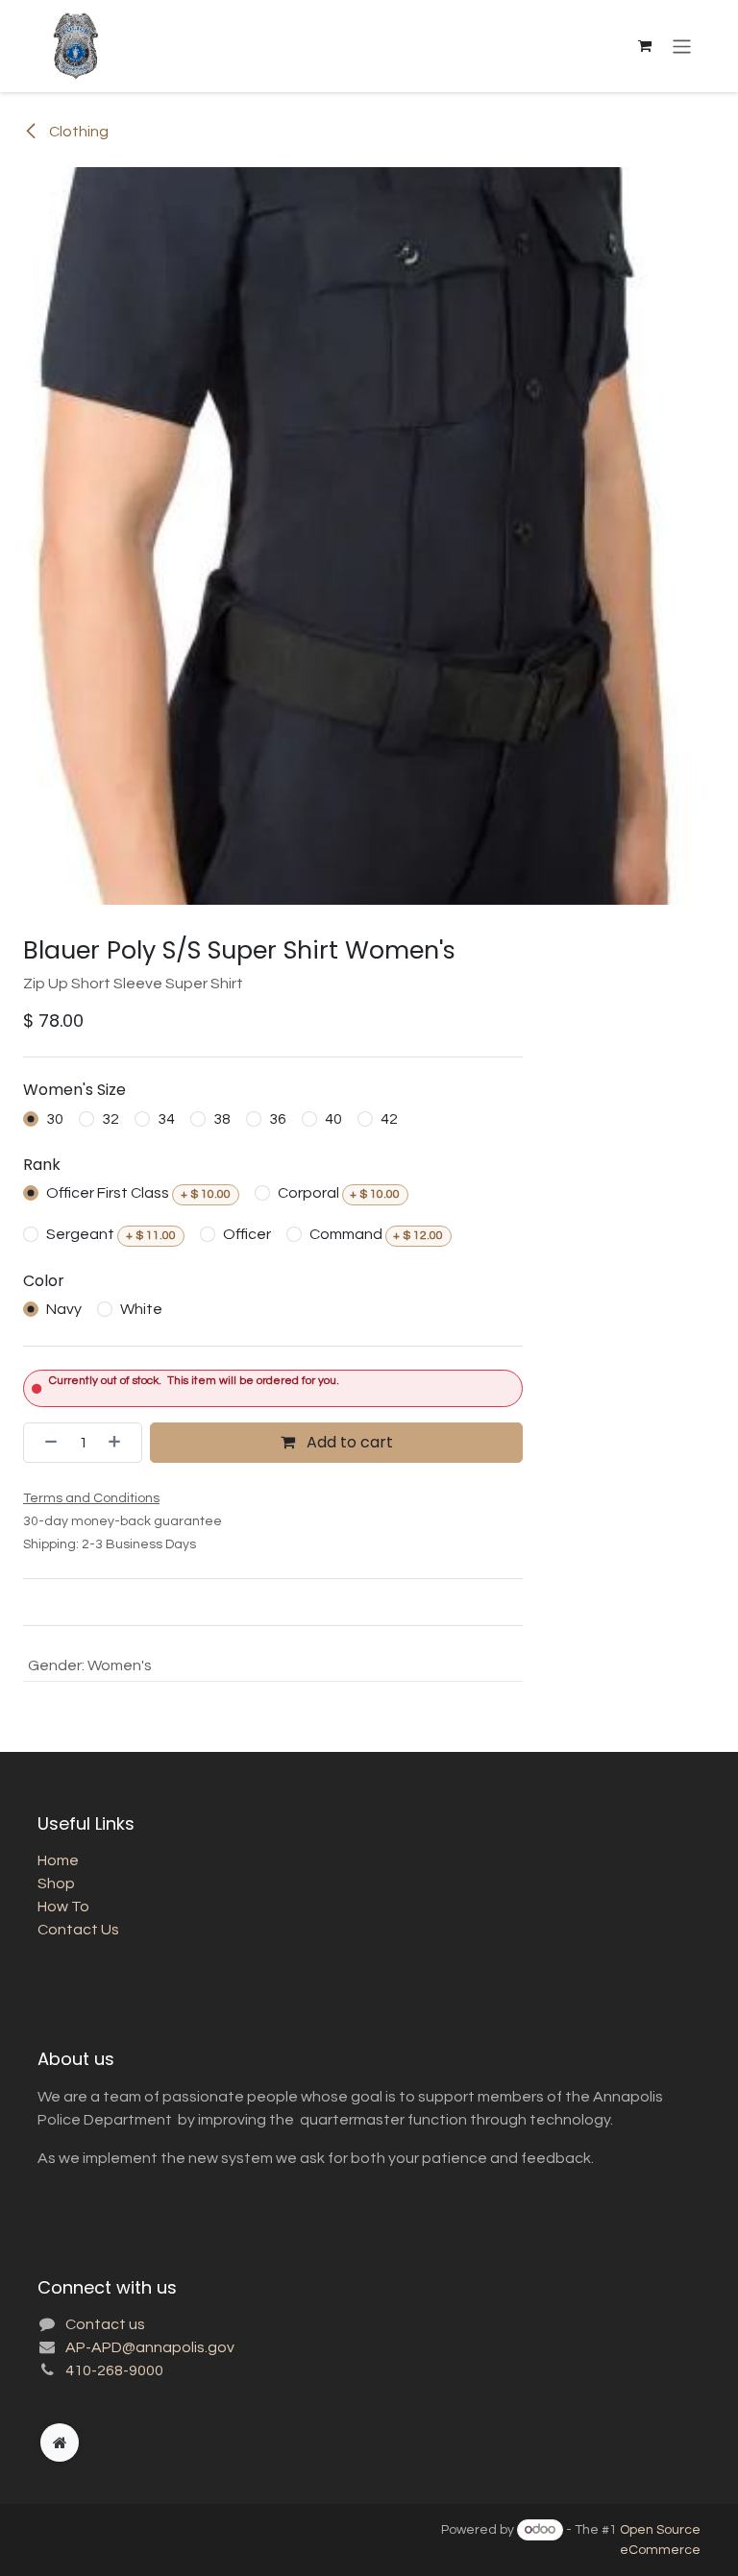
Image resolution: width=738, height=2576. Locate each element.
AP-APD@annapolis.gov (150, 2347)
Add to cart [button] (348, 1442)
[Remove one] (45, 1443)
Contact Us (78, 1930)
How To (63, 1907)
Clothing (77, 132)
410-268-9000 (114, 2370)
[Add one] (120, 1443)
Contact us (105, 2324)
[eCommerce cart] (645, 46)
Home (58, 1860)
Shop (56, 1883)
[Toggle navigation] (682, 46)
